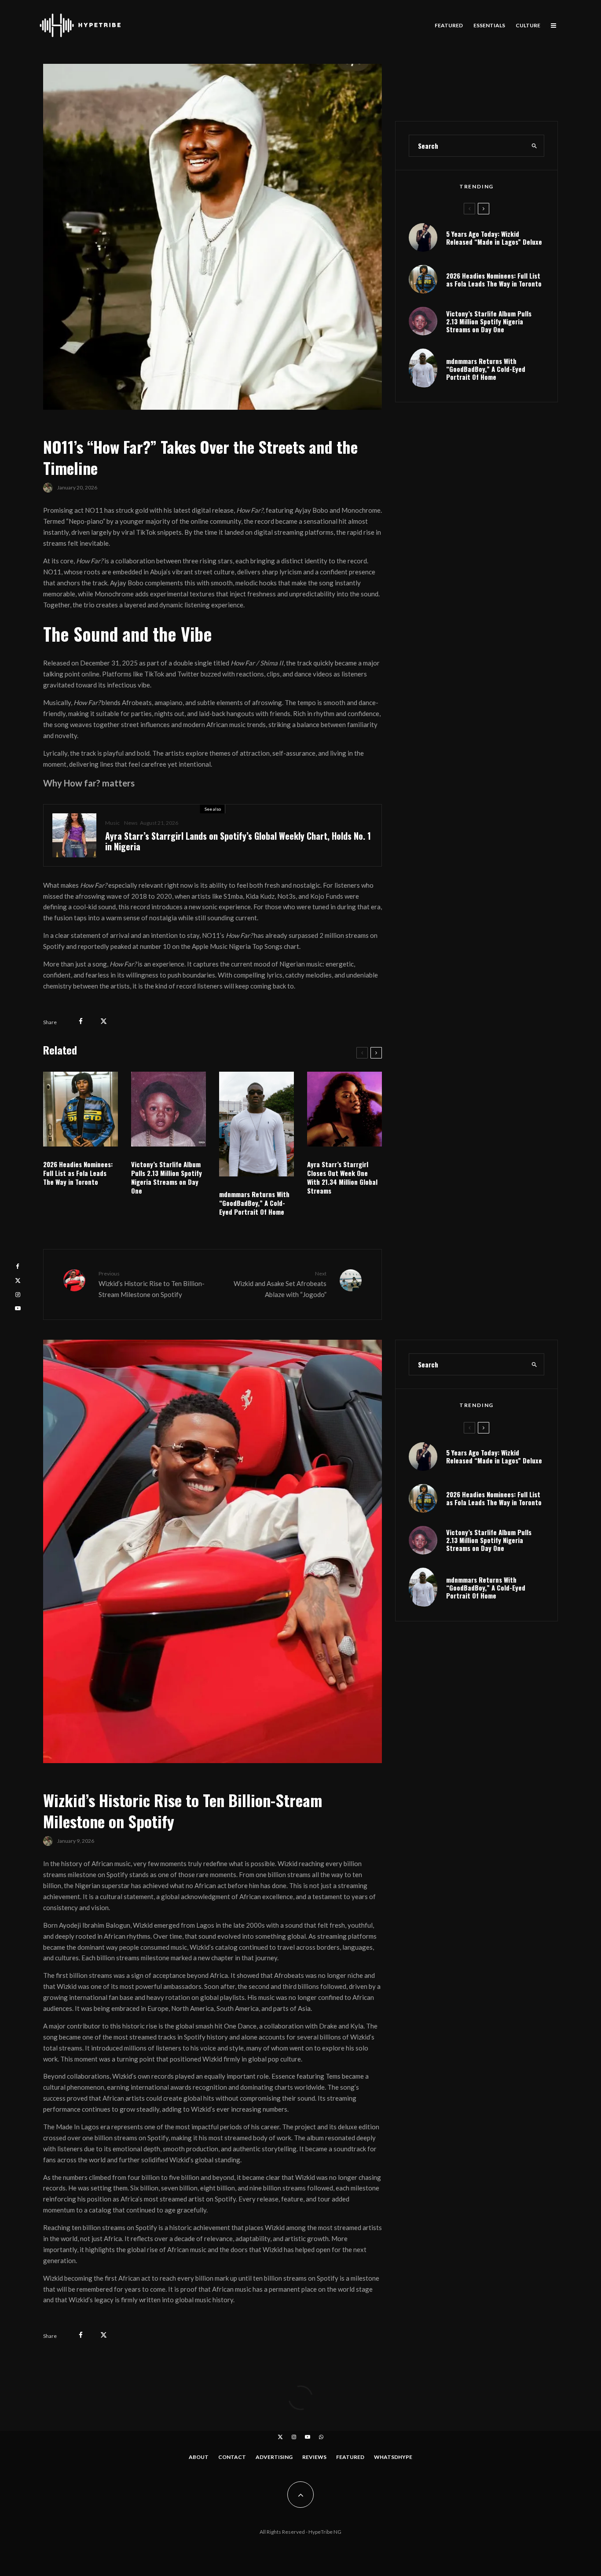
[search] (535, 146)
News (131, 823)
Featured (449, 25)
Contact (232, 2457)
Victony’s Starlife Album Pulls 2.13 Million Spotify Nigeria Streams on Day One (167, 1177)
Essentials (489, 25)
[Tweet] (104, 1021)
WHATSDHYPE (393, 2457)
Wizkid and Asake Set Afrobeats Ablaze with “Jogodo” (280, 1284)
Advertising (274, 2457)
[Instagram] (294, 2437)
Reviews (314, 2457)
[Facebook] (18, 1266)
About (199, 2457)
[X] (280, 2437)
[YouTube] (308, 2437)
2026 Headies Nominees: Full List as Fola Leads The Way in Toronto (78, 1173)
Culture (528, 25)
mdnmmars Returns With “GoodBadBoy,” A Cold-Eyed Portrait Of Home (254, 1203)
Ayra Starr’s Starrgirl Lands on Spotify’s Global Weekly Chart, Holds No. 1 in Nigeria (238, 841)
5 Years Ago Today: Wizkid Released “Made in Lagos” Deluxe (494, 238)
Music (112, 823)
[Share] (81, 1021)
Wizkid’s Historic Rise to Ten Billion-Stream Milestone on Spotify (152, 1284)
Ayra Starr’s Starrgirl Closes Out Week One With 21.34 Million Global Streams (342, 1177)
